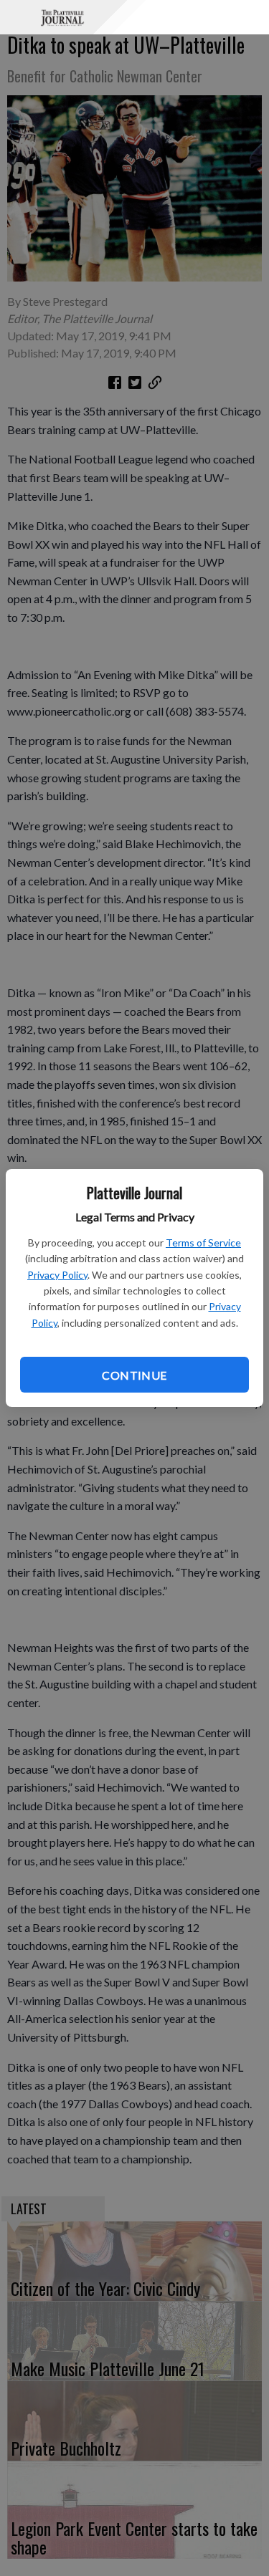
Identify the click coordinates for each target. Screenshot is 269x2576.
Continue (134, 1375)
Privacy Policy (57, 1275)
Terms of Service (203, 1243)
